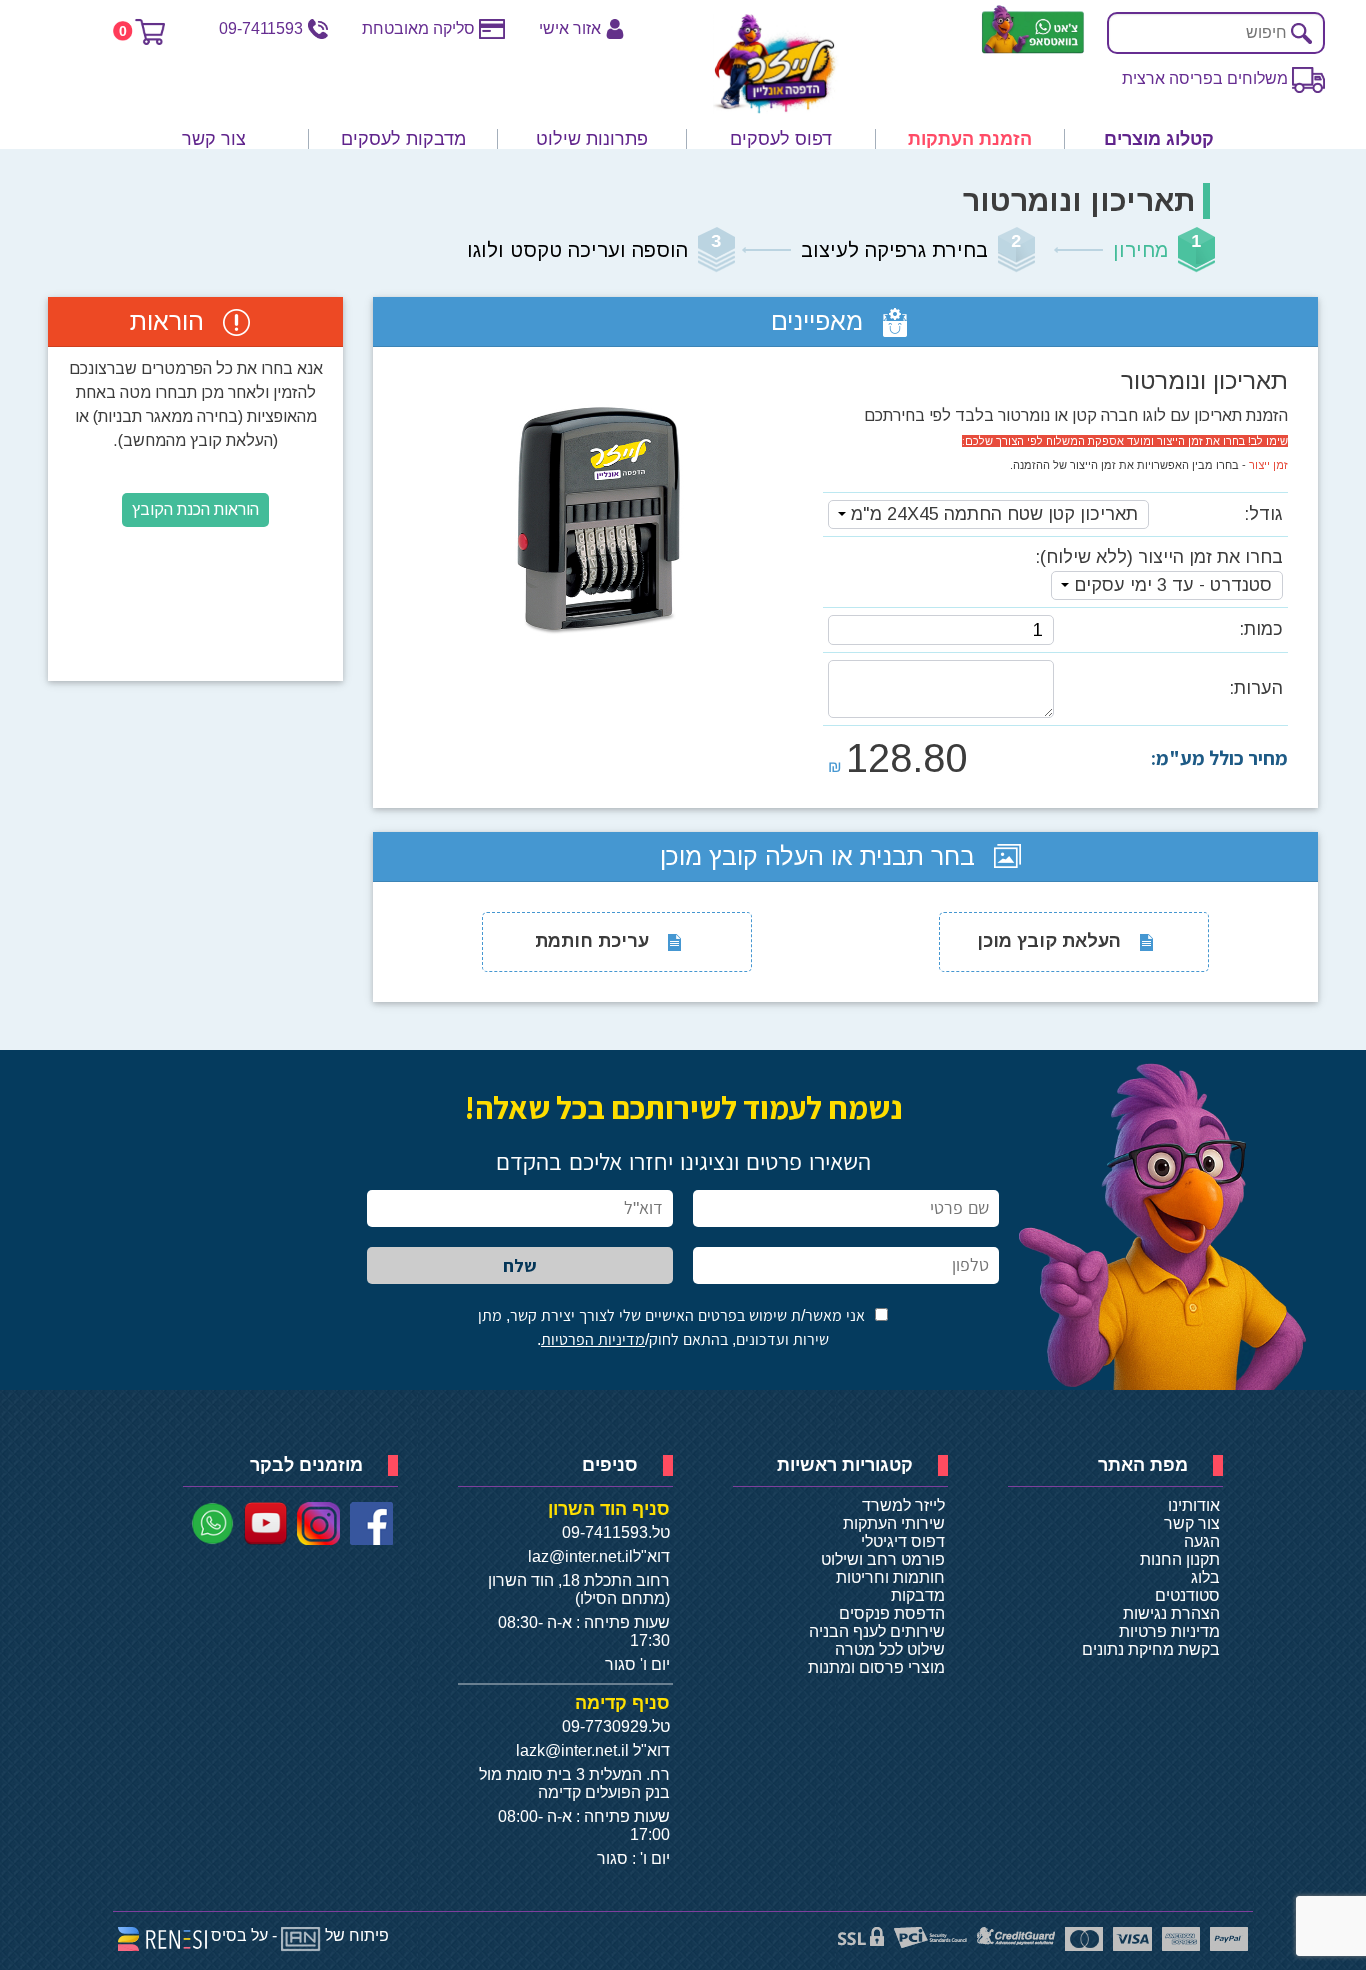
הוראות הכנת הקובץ (195, 509)
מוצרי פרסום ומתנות (876, 1667)
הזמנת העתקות (970, 139)
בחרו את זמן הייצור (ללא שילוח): (1159, 557)
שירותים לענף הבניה (877, 1631)
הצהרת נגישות (1171, 1613)
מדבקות (918, 1595)
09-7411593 (261, 28)
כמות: (1261, 629)
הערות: (1256, 688)
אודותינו (1194, 1505)
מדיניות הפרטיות (593, 1339)
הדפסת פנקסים (892, 1613)
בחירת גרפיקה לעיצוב (894, 250)
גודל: (1263, 514)
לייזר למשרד (903, 1505)
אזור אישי (570, 28)
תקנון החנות (1180, 1559)
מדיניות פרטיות (1169, 1631)
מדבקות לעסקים (403, 139)
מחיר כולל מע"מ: (1219, 758)
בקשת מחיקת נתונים (1151, 1649)
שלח (520, 1265)
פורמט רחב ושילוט (883, 1559)
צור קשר (214, 139)
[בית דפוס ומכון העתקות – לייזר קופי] (776, 64)
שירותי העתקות (894, 1523)
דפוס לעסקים (781, 139)
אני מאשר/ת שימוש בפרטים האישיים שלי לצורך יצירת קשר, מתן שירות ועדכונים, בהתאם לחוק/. (671, 1327)
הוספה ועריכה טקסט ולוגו (577, 250)
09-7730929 (605, 1726)
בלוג (1205, 1577)
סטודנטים (1187, 1595)
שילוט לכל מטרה (890, 1649)
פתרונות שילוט (592, 139)
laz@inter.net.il (580, 1556)
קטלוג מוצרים (1159, 139)
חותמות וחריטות (890, 1577)
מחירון (1140, 250)
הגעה (1202, 1541)
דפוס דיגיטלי (903, 1541)
